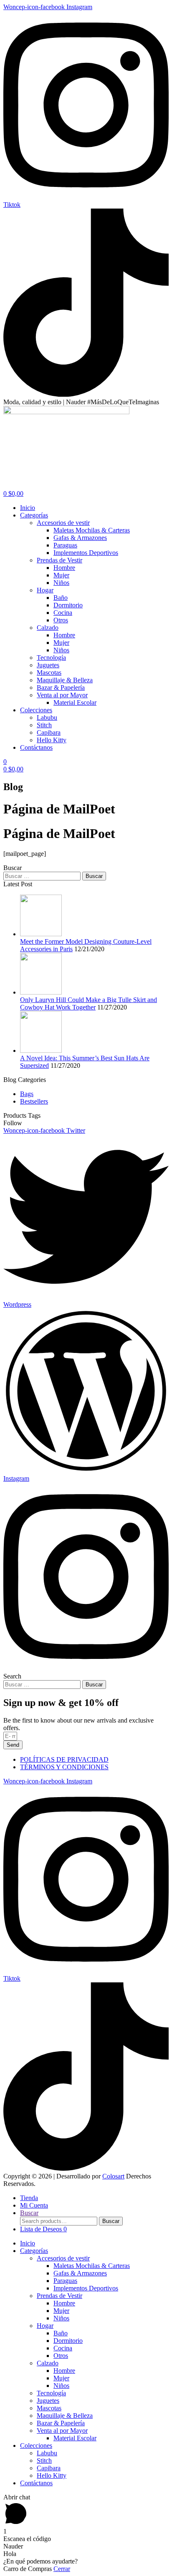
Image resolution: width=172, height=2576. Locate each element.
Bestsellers (34, 1101)
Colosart (113, 2176)
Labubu (47, 2453)
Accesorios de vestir (63, 2258)
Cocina (63, 2348)
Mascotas (49, 2408)
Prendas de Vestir (59, 2296)
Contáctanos (36, 2483)
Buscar (111, 2221)
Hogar (45, 2326)
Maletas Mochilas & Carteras (92, 2266)
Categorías (34, 2251)
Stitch (44, 2460)
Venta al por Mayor (62, 2431)
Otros (61, 2356)
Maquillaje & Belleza (65, 2416)
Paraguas (65, 2281)
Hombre (64, 2303)
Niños (61, 2318)
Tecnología (51, 2393)
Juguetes (48, 2401)
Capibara (49, 2468)
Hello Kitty (52, 2475)
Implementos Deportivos (86, 2288)
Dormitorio (68, 2341)
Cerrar (62, 2569)
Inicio (28, 2243)
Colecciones (36, 2445)
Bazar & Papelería (61, 2423)
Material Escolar (75, 2438)
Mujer (61, 2311)
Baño (61, 2333)
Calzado (48, 2363)
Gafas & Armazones (80, 2273)
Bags (27, 1094)
